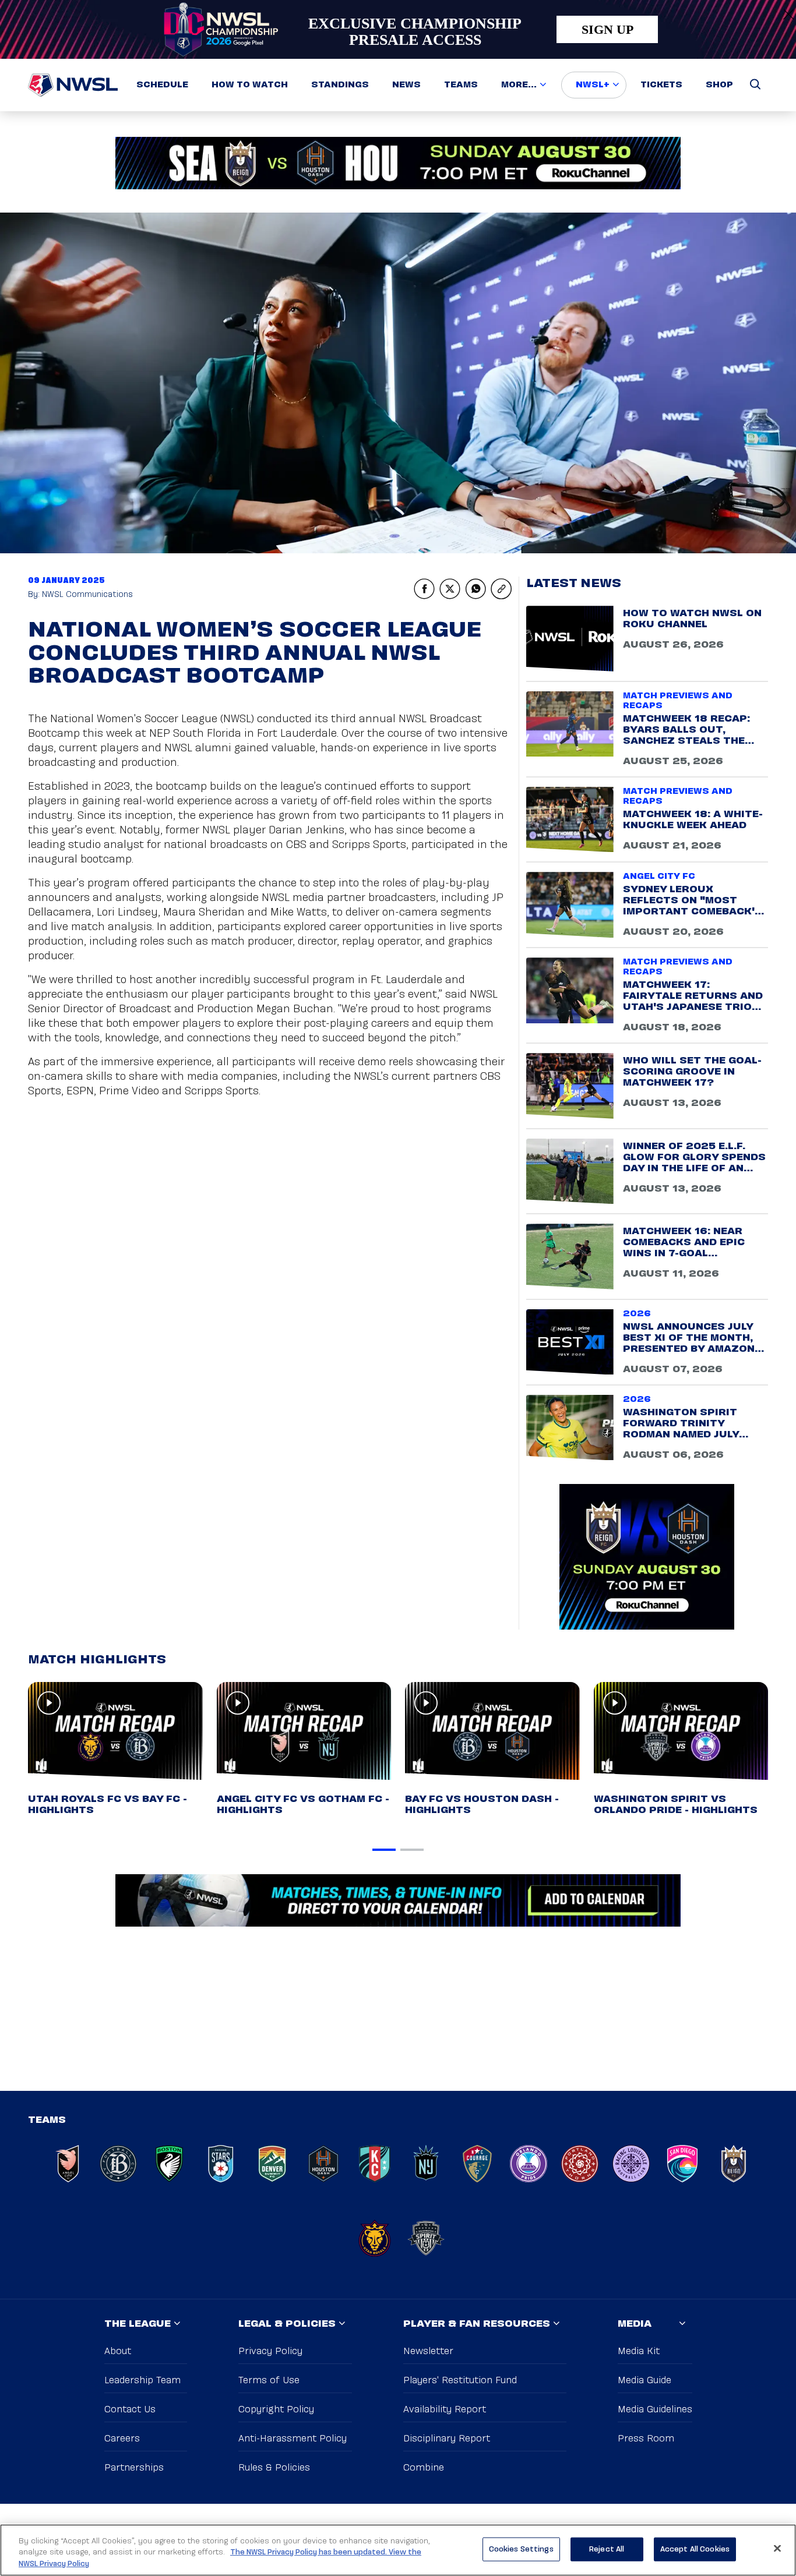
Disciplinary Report (447, 2439)
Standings (340, 85)
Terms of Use (269, 2381)
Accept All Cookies (695, 2549)
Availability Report (445, 2410)
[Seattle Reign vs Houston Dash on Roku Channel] (398, 163)
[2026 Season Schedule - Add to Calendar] (398, 1900)
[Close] (777, 2548)
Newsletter (428, 2351)
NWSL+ (593, 85)
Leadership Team (142, 2381)
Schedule (162, 85)
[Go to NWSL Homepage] (73, 85)
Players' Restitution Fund (460, 2381)
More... (519, 85)
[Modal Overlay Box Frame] (398, 29)
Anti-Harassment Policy (293, 2439)
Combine (424, 2468)
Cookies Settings (521, 2549)
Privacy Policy (270, 2351)
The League (138, 2324)
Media (635, 2324)
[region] (398, 2550)
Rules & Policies (274, 2468)
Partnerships (134, 2468)
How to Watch (250, 85)
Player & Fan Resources (477, 2324)
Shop (719, 85)
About (118, 2351)
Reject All (607, 2549)
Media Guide (644, 2381)
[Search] (755, 85)
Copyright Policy (276, 2410)
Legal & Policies (287, 2324)
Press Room (646, 2439)
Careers (122, 2439)
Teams (461, 85)
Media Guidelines (655, 2410)
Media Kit (639, 2351)
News (406, 85)
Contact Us (130, 2410)
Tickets (661, 85)
